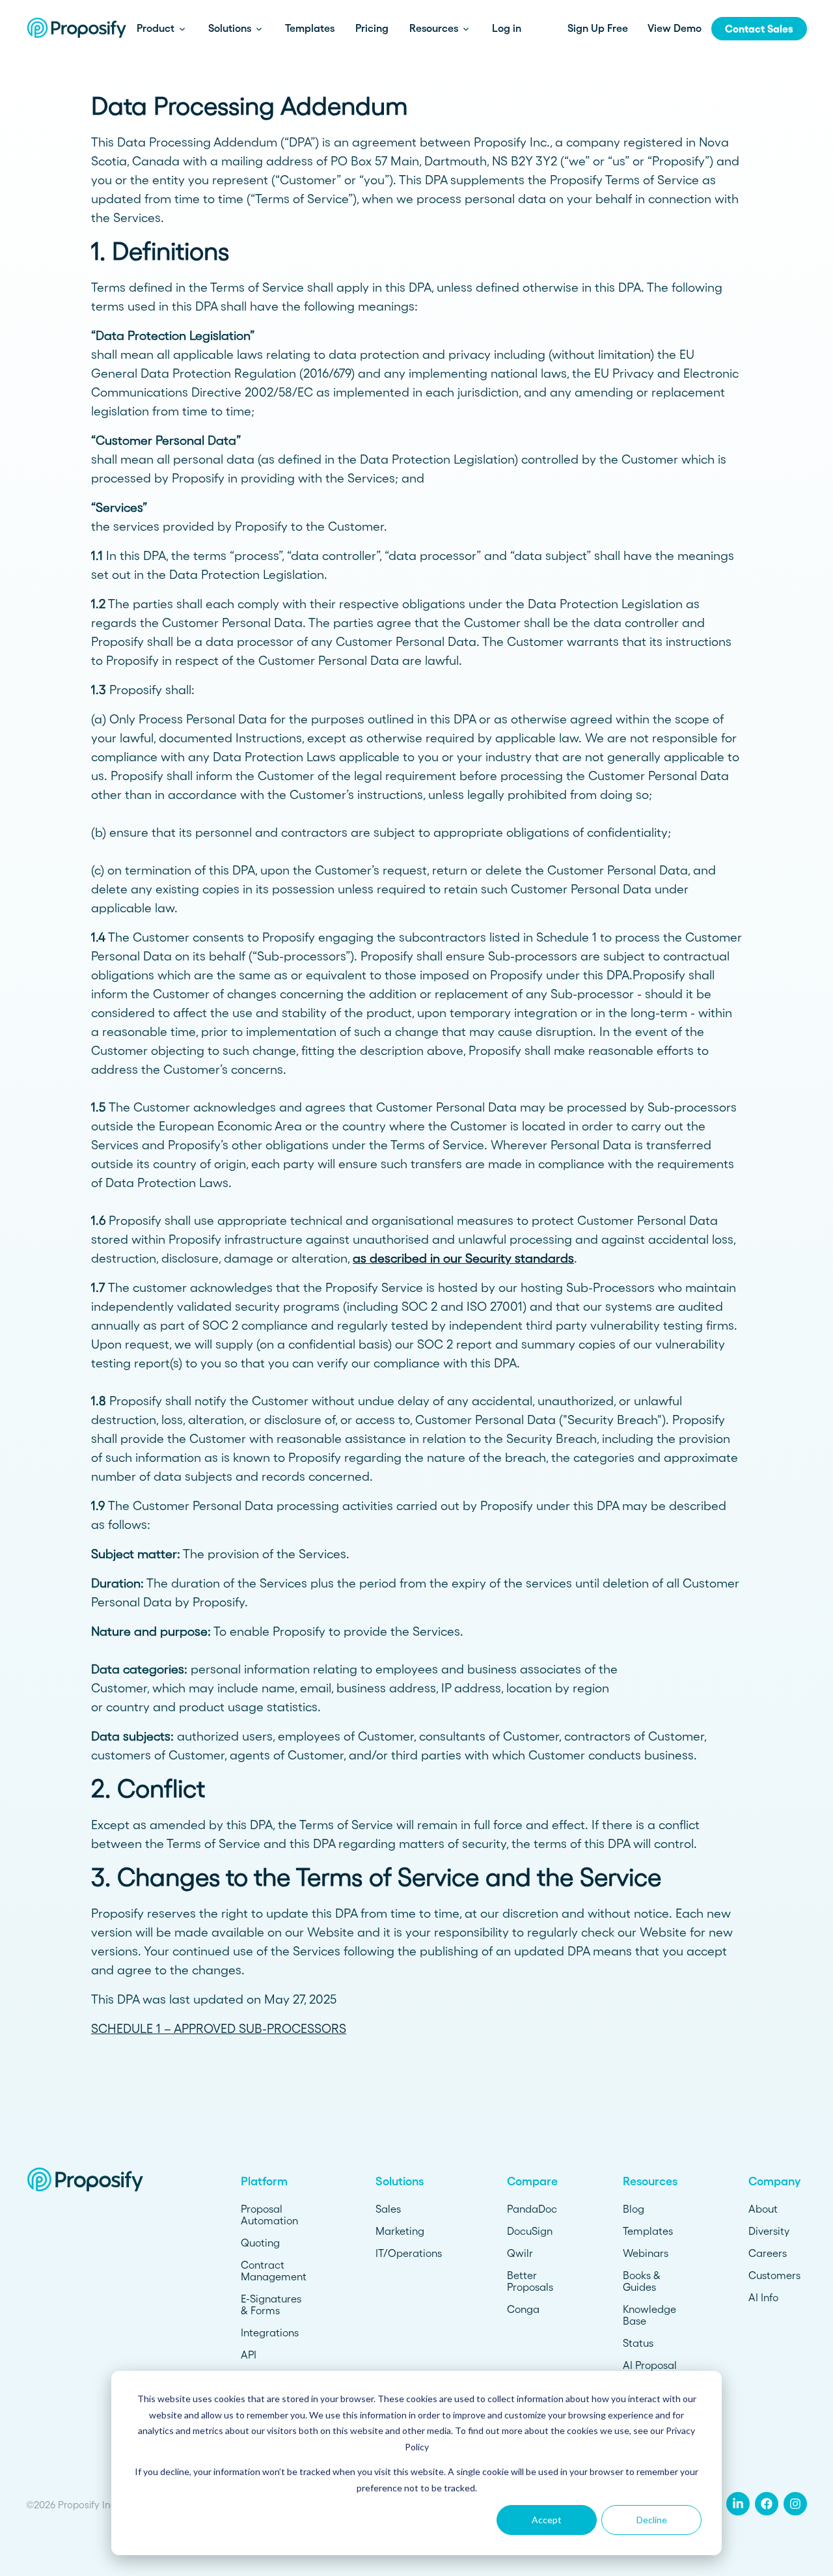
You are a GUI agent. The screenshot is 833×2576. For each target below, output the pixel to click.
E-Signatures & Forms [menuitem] (271, 2304)
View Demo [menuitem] (675, 28)
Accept (547, 2520)
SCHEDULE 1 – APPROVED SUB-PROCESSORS (219, 2029)
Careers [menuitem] (768, 2253)
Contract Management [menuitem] (274, 2271)
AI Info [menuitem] (763, 2297)
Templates (310, 28)
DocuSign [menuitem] (530, 2231)
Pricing (372, 28)
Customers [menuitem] (774, 2275)
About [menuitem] (763, 2209)
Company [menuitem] (774, 2181)
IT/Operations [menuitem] (409, 2253)
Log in (507, 28)
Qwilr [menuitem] (520, 2253)
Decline (652, 2520)
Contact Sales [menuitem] (759, 29)
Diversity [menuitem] (769, 2231)
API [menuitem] (249, 2355)
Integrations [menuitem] (270, 2332)
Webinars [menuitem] (646, 2253)
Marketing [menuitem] (400, 2231)
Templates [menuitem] (648, 2231)
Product (157, 28)
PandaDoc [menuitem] (532, 2209)
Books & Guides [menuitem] (642, 2281)
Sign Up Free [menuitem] (598, 28)
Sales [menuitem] (388, 2209)
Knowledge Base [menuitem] (649, 2315)
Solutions (231, 28)
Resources (435, 28)
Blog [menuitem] (634, 2209)
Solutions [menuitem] (400, 2181)
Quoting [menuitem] (260, 2243)
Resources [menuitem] (650, 2181)
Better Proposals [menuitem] (530, 2281)
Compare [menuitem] (532, 2181)
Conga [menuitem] (523, 2309)
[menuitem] (738, 2504)
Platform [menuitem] (264, 2181)
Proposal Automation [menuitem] (269, 2215)
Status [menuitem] (638, 2343)
